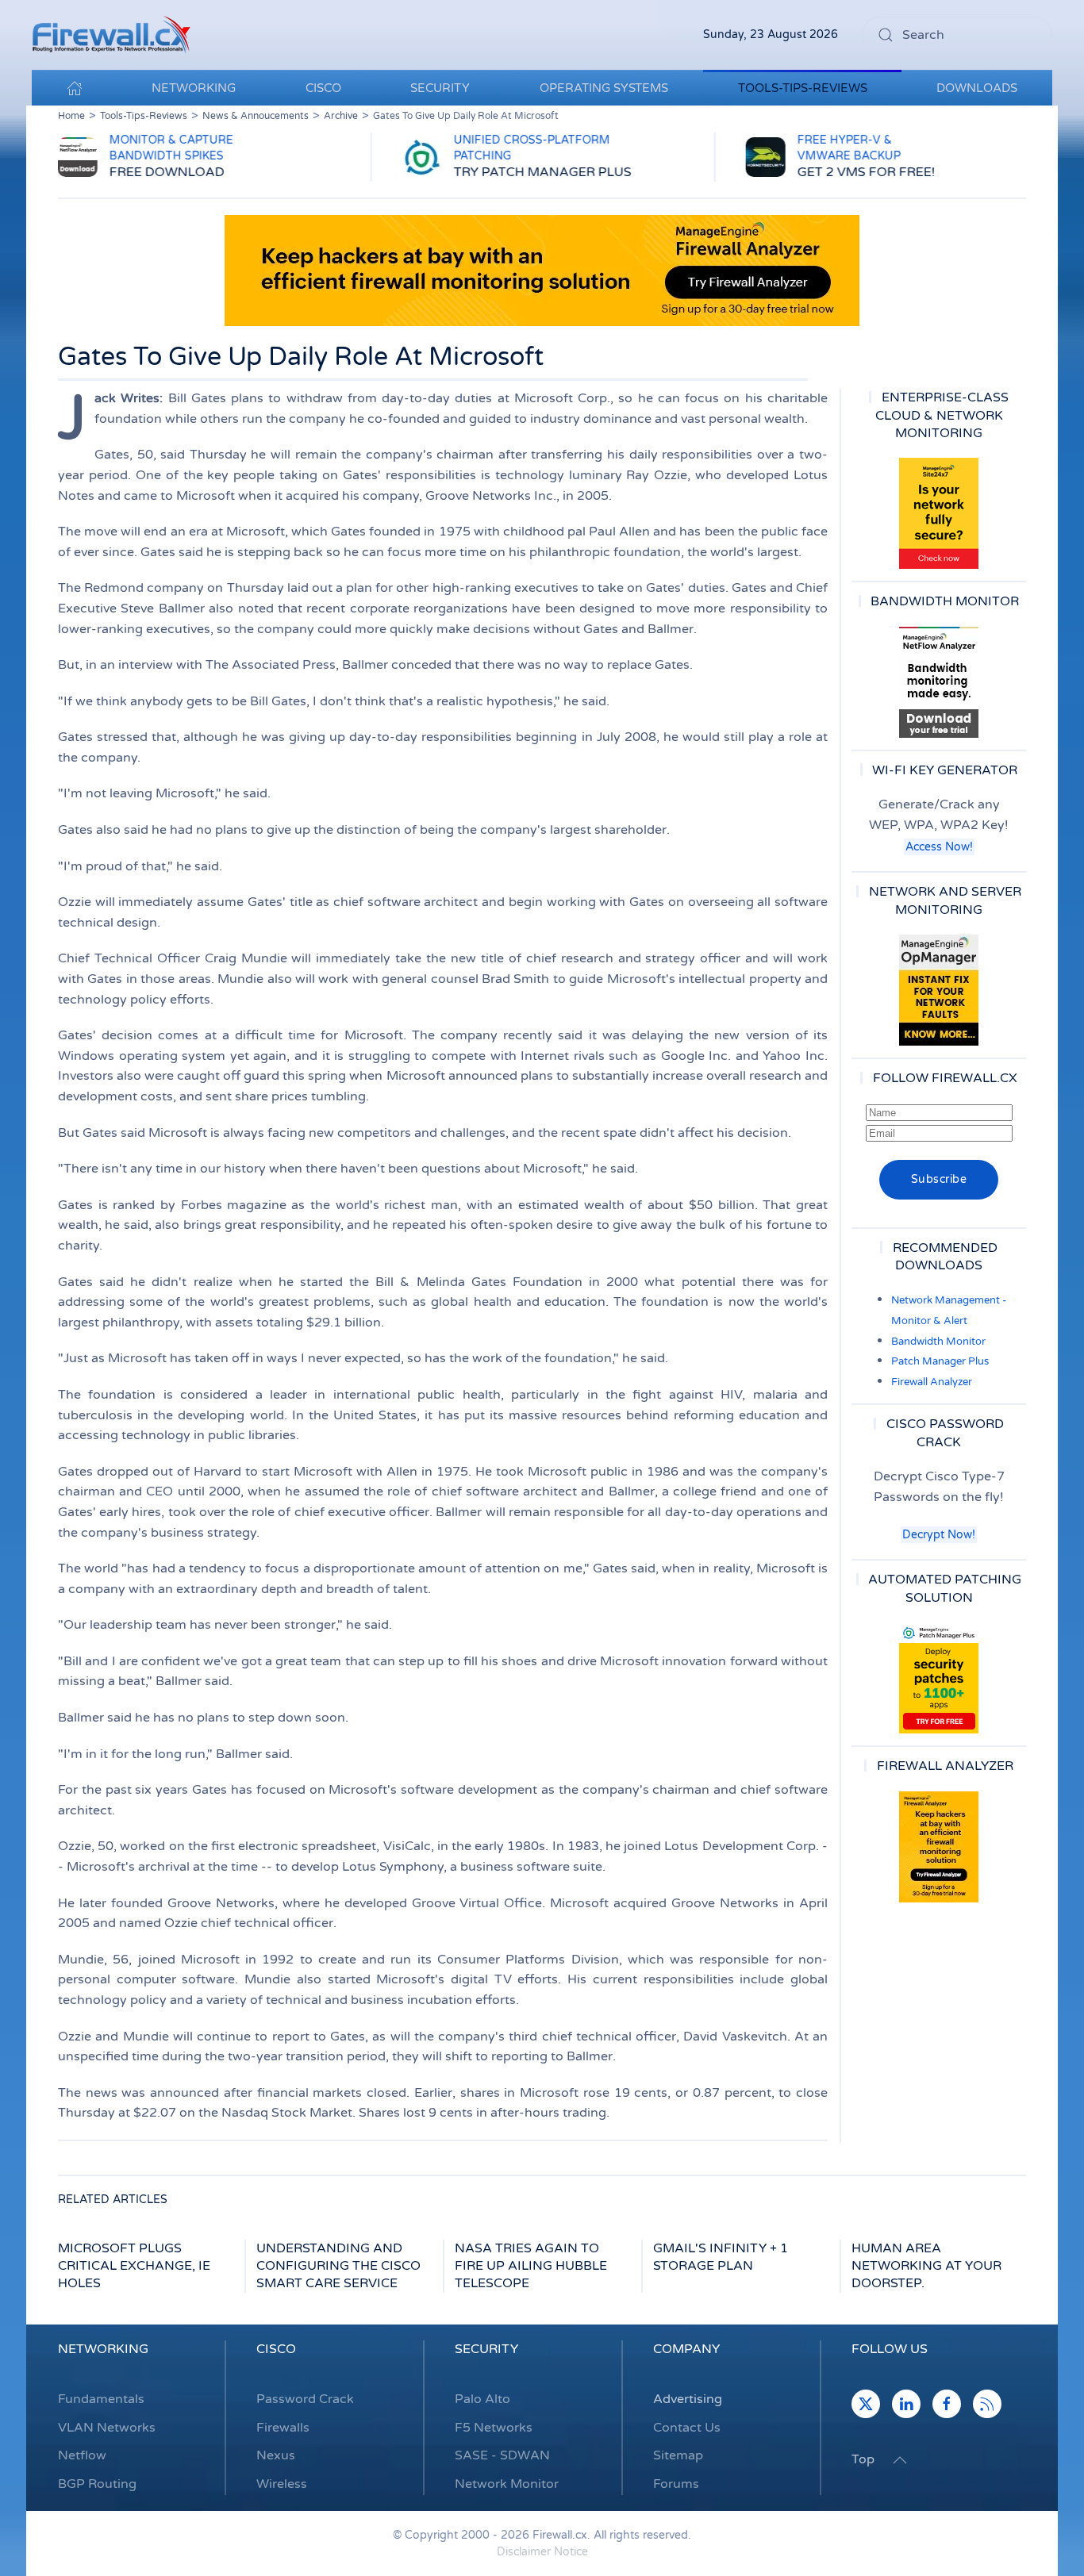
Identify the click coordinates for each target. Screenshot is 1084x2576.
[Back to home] (111, 35)
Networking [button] (194, 88)
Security (486, 2349)
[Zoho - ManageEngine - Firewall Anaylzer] (542, 270)
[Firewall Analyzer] (939, 1847)
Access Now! (939, 847)
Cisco (276, 2349)
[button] (900, 2460)
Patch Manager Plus (940, 1361)
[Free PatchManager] (939, 1678)
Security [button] (440, 88)
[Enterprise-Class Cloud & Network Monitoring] (939, 513)
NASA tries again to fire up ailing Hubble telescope (531, 2266)
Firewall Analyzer (932, 1382)
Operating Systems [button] (604, 88)
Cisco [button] (323, 88)
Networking (103, 2349)
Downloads (977, 88)
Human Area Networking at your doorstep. (926, 2266)
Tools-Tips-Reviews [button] (803, 88)
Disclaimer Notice (542, 2552)
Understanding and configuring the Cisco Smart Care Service (338, 2266)
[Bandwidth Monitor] (939, 682)
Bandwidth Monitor (938, 1342)
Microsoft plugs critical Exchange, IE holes (134, 2266)
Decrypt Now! (939, 1535)
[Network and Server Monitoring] (939, 989)
